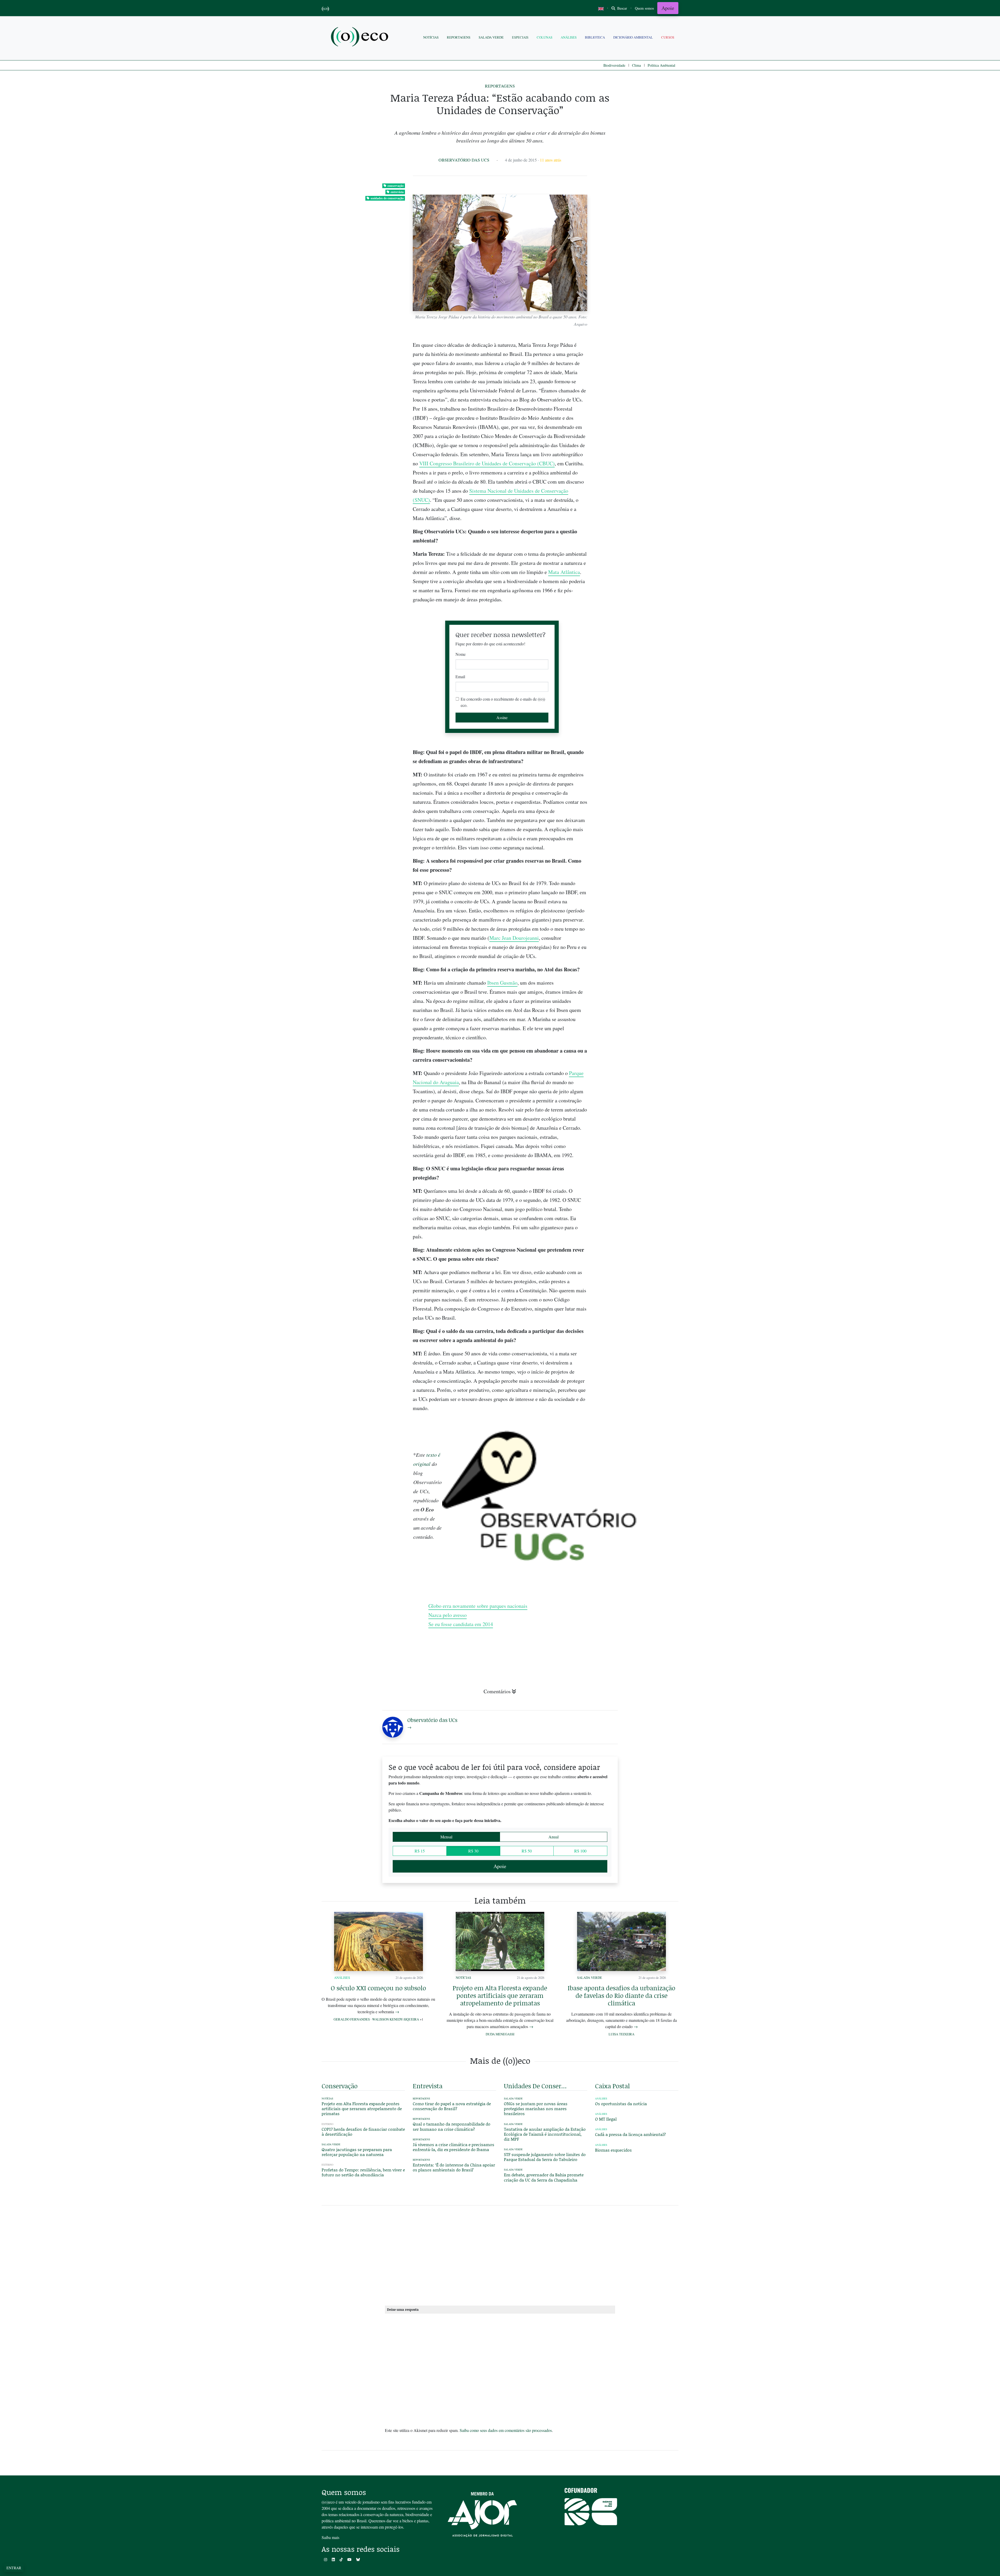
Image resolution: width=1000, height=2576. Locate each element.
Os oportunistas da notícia (621, 2104)
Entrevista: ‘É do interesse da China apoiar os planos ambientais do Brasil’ (454, 2167)
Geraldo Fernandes (352, 2019)
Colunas (545, 37)
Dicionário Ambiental (633, 37)
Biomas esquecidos (613, 2150)
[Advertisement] (637, 871)
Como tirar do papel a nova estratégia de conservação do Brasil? (452, 2106)
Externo (327, 2124)
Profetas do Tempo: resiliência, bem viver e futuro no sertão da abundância (363, 2172)
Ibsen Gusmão (502, 983)
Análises (569, 37)
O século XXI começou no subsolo (378, 1988)
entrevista (397, 192)
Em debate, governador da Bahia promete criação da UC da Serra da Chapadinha (544, 2177)
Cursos (668, 37)
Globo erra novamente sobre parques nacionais (478, 1606)
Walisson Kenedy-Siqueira (396, 2019)
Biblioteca (595, 37)
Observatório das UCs (464, 160)
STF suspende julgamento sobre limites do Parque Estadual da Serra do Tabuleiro (545, 2157)
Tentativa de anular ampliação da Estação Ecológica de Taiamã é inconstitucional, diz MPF (545, 2134)
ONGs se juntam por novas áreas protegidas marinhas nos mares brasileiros (536, 2108)
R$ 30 (473, 1851)
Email (460, 677)
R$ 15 (420, 1851)
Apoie (668, 8)
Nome (461, 654)
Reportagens (459, 37)
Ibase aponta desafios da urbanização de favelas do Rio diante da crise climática (621, 1995)
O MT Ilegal (606, 2119)
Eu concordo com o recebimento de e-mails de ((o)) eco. (503, 702)
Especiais (520, 37)
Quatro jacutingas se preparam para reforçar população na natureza (357, 2152)
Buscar (622, 8)
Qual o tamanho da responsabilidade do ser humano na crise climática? (452, 2126)
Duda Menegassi (500, 2034)
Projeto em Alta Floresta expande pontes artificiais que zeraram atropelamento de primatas (500, 1995)
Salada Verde (491, 37)
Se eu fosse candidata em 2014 (461, 1624)
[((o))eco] (361, 37)
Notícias (431, 37)
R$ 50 (527, 1851)
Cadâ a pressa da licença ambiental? (630, 2134)
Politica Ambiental (661, 65)
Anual (554, 1837)
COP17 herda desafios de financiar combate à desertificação (363, 2132)
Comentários (497, 1691)
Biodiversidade (614, 65)
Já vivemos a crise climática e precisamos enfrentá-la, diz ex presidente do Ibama (454, 2147)
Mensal (446, 1837)
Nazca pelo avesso (448, 1615)
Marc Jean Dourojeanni (514, 938)
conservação (396, 186)
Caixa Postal (612, 2086)
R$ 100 (580, 1851)
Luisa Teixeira (621, 2034)
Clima (636, 65)
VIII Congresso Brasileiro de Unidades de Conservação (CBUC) (487, 463)
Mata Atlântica (564, 572)
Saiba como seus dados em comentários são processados (506, 2430)
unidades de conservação (387, 198)
